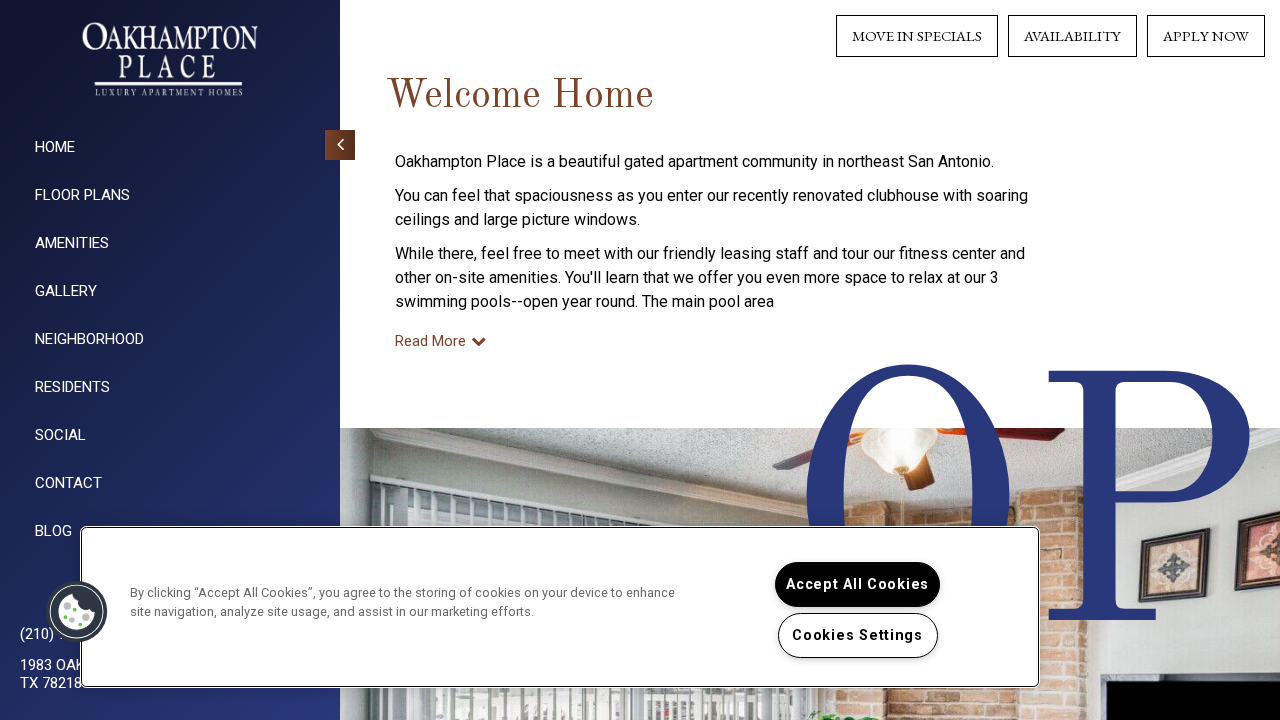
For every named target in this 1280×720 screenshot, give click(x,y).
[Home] (170, 59)
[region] (560, 607)
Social (60, 435)
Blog (53, 531)
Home (55, 147)
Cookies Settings (857, 635)
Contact (68, 483)
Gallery (66, 291)
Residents (72, 387)
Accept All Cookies (857, 584)
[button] (77, 612)
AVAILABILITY (1072, 35)
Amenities (72, 243)
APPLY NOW (1206, 35)
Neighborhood (89, 339)
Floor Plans (82, 195)
